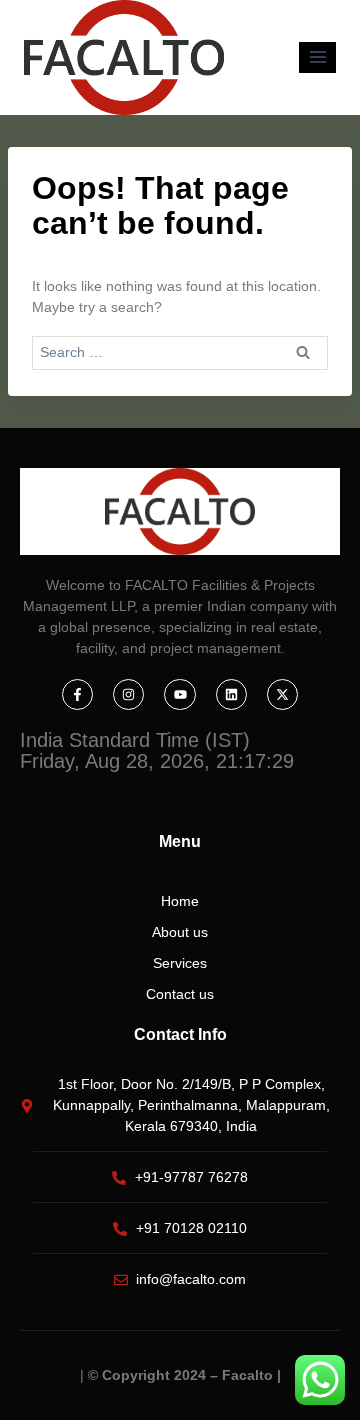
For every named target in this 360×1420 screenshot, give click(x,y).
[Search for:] (180, 351)
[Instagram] (128, 694)
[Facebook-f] (77, 694)
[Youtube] (179, 694)
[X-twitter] (282, 694)
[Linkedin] (231, 694)
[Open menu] (317, 57)
